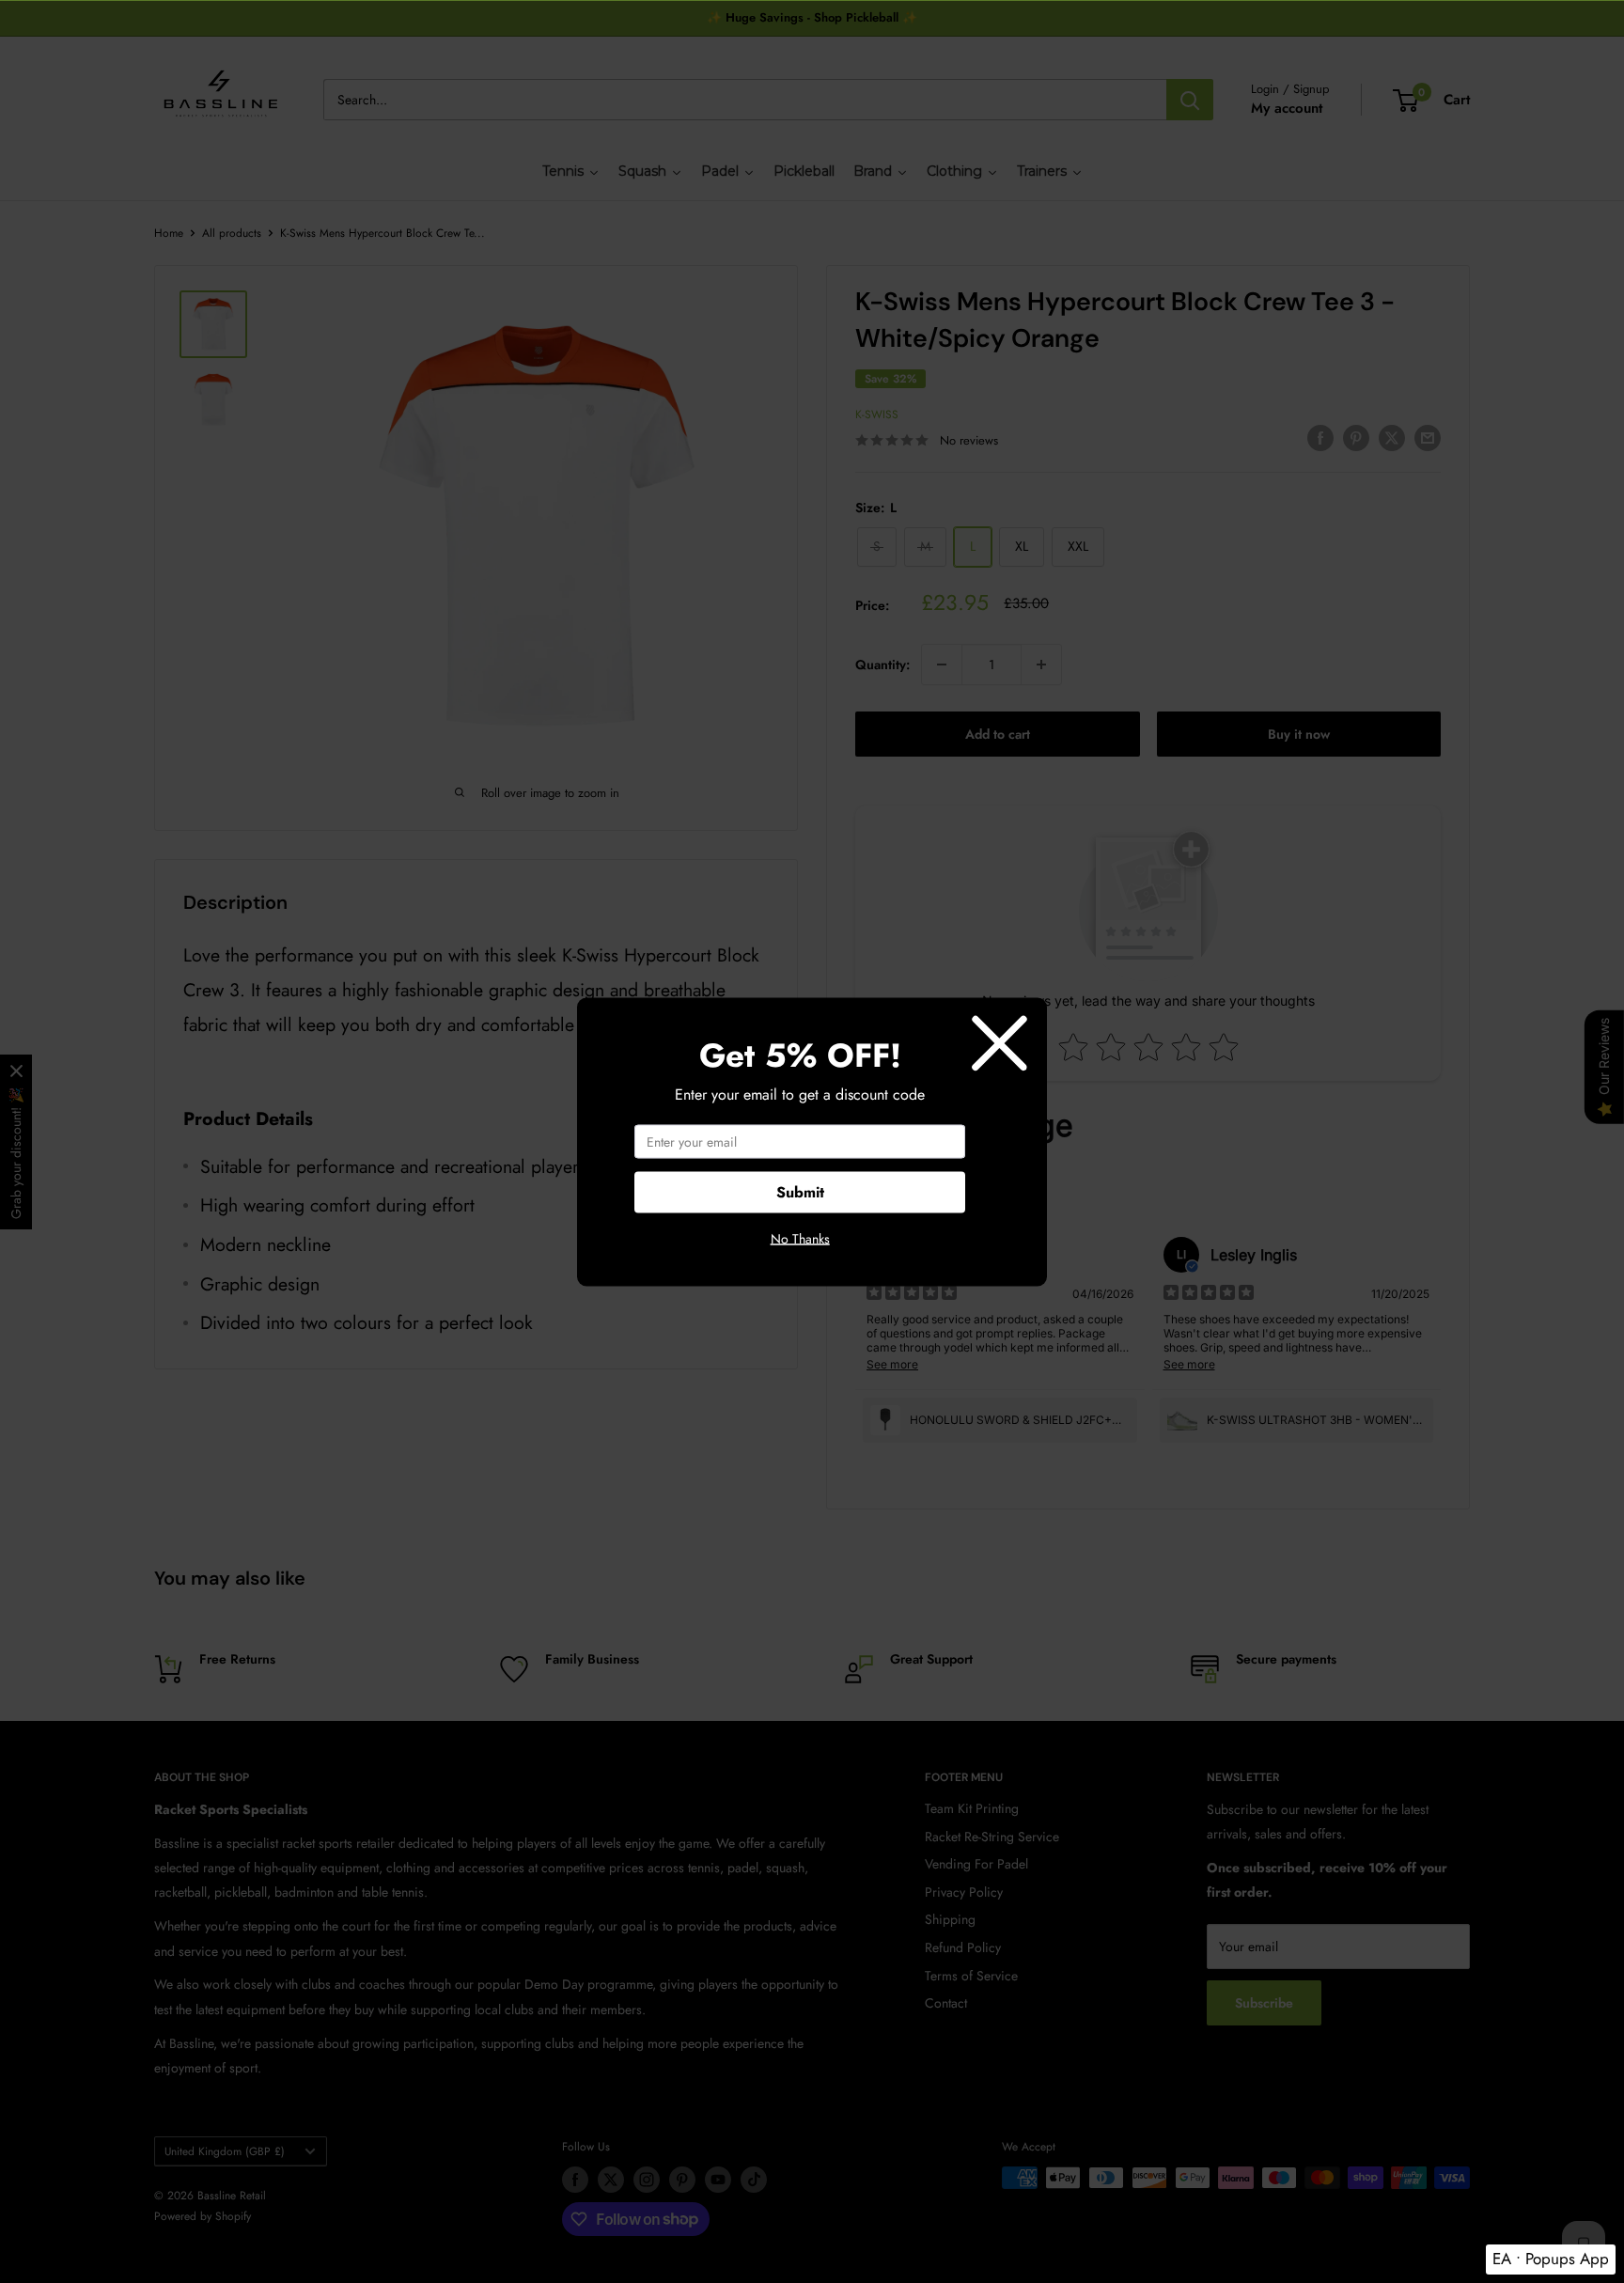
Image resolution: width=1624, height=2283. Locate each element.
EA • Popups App (1551, 2259)
